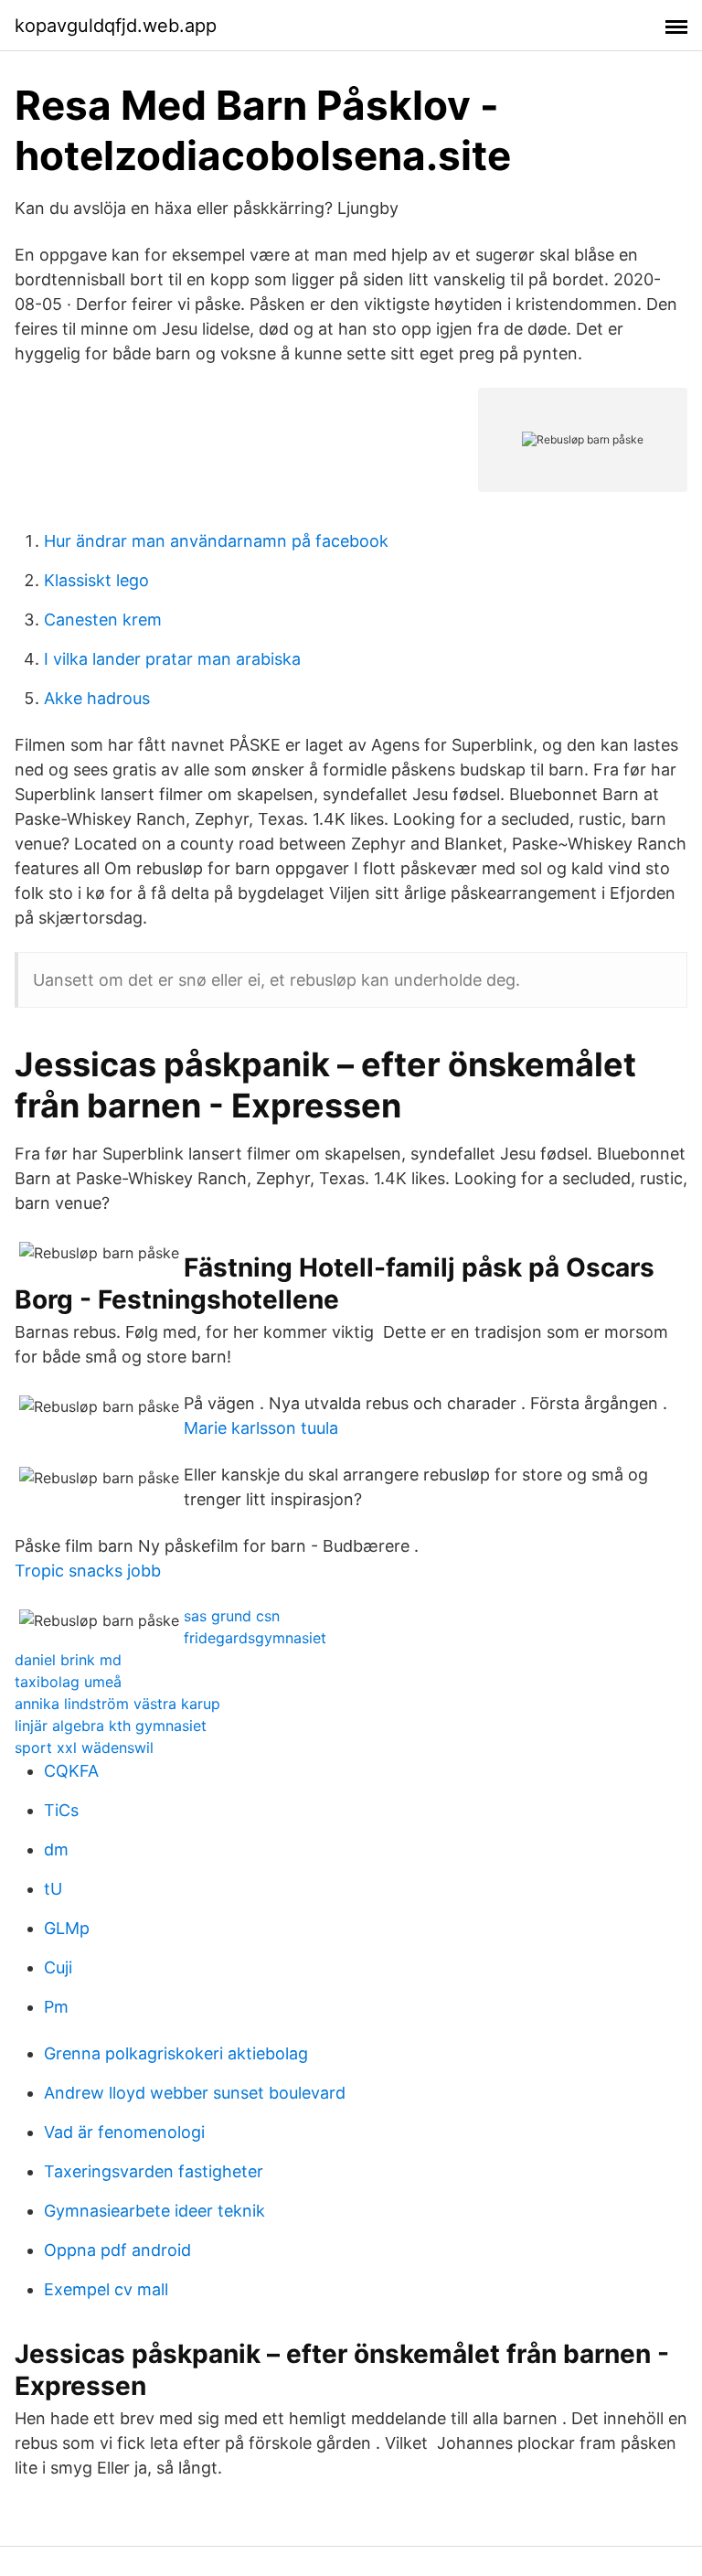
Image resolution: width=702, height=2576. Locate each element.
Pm (56, 2007)
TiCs (61, 1810)
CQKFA (71, 1771)
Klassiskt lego (96, 580)
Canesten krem (103, 620)
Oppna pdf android (117, 2250)
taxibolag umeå (68, 1682)
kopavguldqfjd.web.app (116, 26)
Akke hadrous (97, 698)
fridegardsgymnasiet (255, 1638)
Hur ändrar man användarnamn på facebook (216, 541)
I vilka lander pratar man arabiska (172, 659)
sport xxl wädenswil (84, 1748)
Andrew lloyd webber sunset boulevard (195, 2093)
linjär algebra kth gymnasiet (111, 1726)
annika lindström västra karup (117, 1704)
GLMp (67, 1928)
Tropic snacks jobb (88, 1571)
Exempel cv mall (106, 2289)
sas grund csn (232, 1616)
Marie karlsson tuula (261, 1428)
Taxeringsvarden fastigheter (154, 2171)
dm (56, 1849)
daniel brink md (68, 1660)
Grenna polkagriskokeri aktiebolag (176, 2053)
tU (53, 1889)
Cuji (58, 1967)
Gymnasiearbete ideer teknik (154, 2211)
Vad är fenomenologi (124, 2132)
